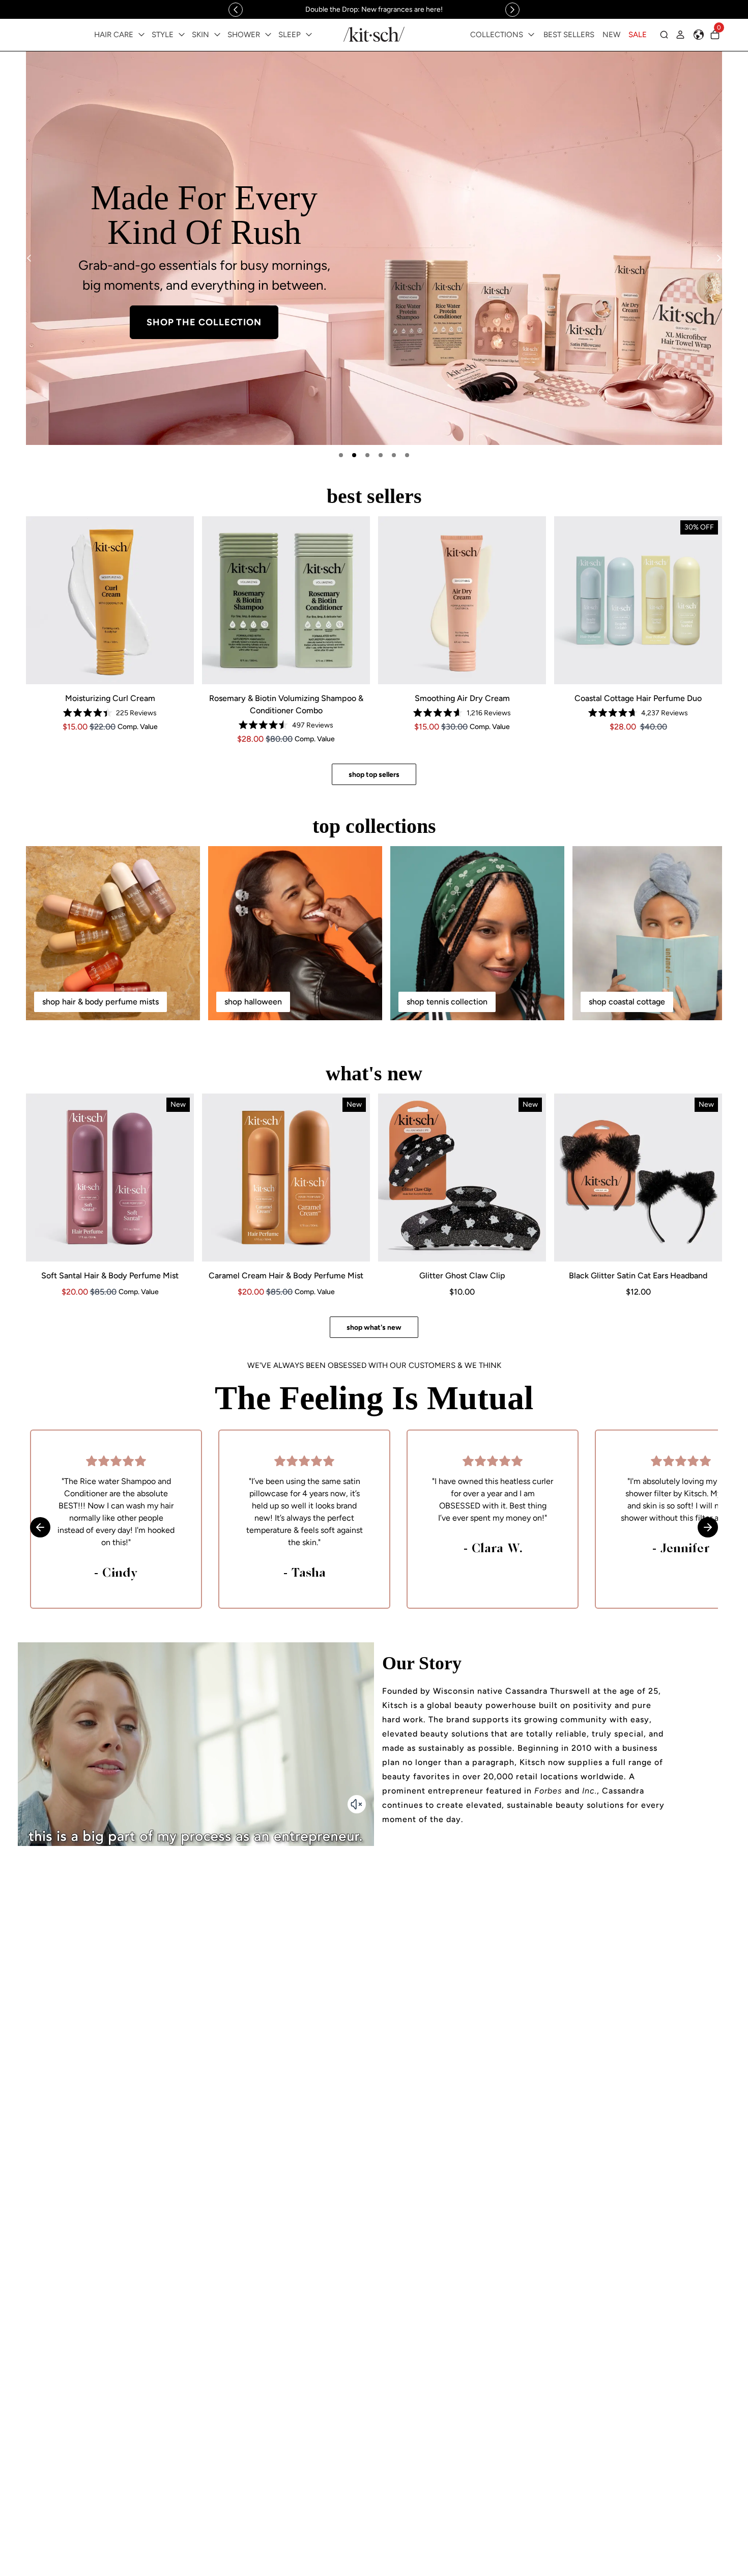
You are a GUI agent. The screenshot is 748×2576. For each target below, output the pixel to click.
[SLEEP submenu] (309, 35)
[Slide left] (236, 10)
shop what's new (374, 1327)
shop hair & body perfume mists (100, 1002)
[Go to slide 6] (407, 455)
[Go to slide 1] (341, 455)
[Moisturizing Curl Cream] (110, 600)
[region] (374, 9)
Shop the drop (544, 317)
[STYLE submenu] (182, 35)
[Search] (664, 35)
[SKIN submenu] (217, 35)
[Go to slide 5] (394, 455)
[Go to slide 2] (354, 455)
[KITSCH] (374, 34)
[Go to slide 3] (367, 455)
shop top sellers (374, 775)
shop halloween (253, 1002)
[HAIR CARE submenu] (141, 35)
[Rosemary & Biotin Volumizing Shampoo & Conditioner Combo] (286, 600)
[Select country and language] (699, 35)
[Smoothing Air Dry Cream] (462, 600)
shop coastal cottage (627, 1002)
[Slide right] (512, 10)
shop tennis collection (447, 1002)
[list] (374, 248)
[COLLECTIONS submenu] (531, 35)
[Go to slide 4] (381, 455)
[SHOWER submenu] (268, 35)
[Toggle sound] (357, 1804)
